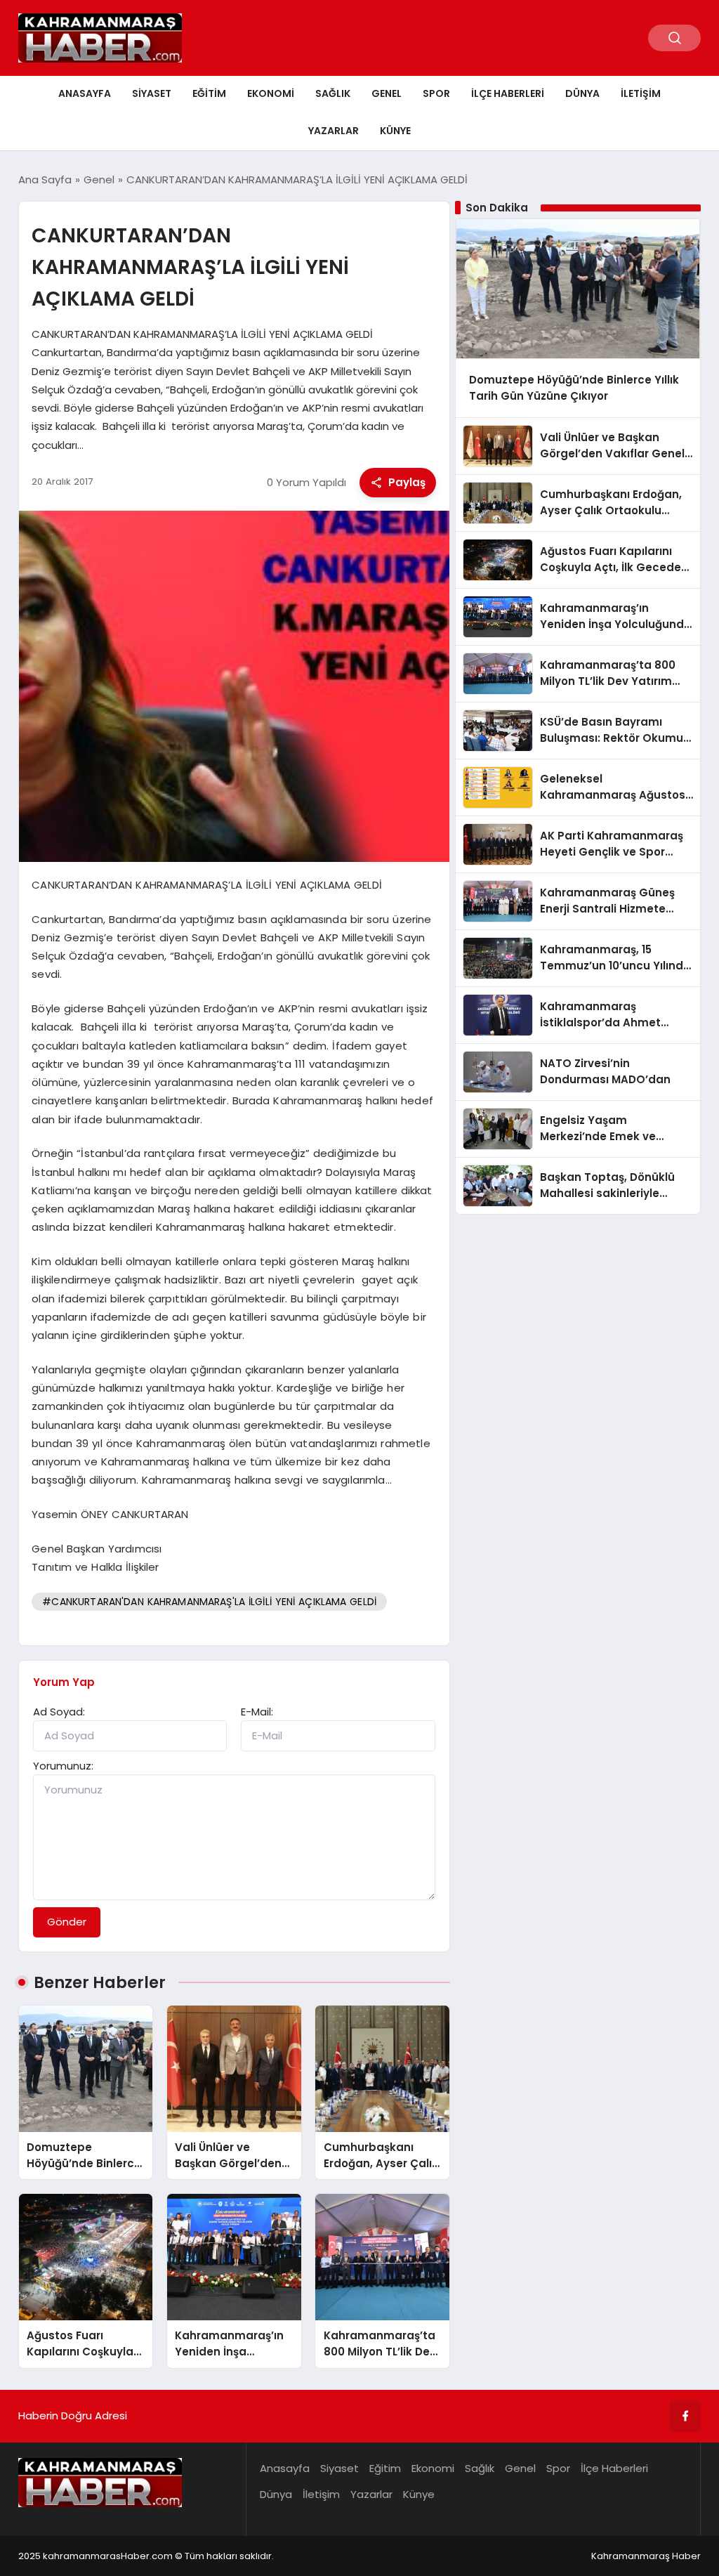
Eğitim (209, 93)
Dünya (582, 93)
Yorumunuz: (63, 1766)
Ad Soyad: (59, 1712)
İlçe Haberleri (508, 93)
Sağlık (333, 93)
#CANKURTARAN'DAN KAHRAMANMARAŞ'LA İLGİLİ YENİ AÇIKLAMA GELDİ (209, 1602)
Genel (387, 93)
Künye (395, 131)
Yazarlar (334, 131)
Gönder (67, 1922)
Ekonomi (271, 93)
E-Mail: (257, 1712)
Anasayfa (85, 93)
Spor (436, 93)
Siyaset (152, 93)
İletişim (641, 93)
